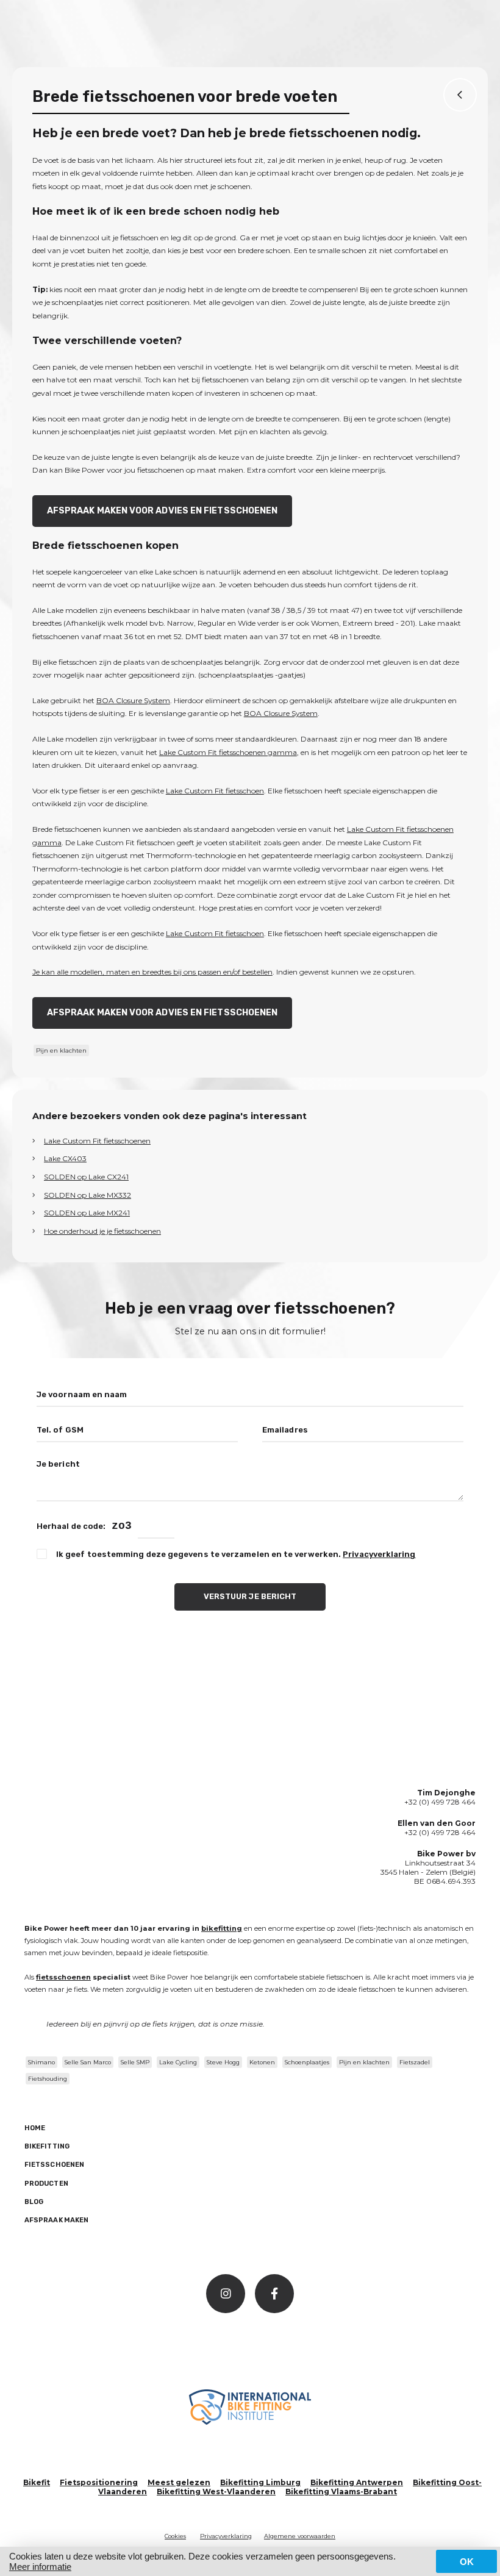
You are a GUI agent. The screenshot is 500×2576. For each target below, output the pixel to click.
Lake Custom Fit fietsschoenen (97, 1141)
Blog (34, 2202)
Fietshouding (48, 2079)
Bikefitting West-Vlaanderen (216, 2492)
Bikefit (37, 2482)
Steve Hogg (223, 2062)
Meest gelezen (179, 2482)
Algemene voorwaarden (300, 2536)
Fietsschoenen (54, 2165)
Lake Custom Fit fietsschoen (215, 791)
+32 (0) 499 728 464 (440, 1802)
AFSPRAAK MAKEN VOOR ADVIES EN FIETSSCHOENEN (162, 511)
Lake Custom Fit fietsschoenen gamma (228, 752)
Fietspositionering (99, 2482)
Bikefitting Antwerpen (357, 2482)
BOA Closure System (133, 700)
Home (35, 2128)
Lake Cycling (178, 2062)
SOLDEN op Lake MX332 (87, 1195)
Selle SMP (135, 2062)
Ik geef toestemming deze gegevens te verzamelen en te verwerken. (236, 1554)
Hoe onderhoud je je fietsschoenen (102, 1231)
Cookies (175, 2536)
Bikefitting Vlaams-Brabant (341, 2492)
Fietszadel (415, 2062)
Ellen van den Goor (437, 1823)
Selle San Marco (88, 2062)
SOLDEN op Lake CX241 (86, 1177)
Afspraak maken (56, 2220)
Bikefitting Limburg (260, 2482)
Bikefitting (47, 2146)
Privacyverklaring (379, 1554)
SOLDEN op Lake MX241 (87, 1213)
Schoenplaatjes (307, 2062)
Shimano (41, 2062)
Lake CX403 (65, 1158)
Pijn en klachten (61, 1050)
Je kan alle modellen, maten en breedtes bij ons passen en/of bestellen (152, 972)
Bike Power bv (446, 1854)
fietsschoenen (63, 1977)
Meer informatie (40, 2567)
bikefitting (222, 1928)
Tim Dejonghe (446, 1793)
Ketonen (262, 2062)
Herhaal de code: (71, 1526)
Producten (46, 2184)
